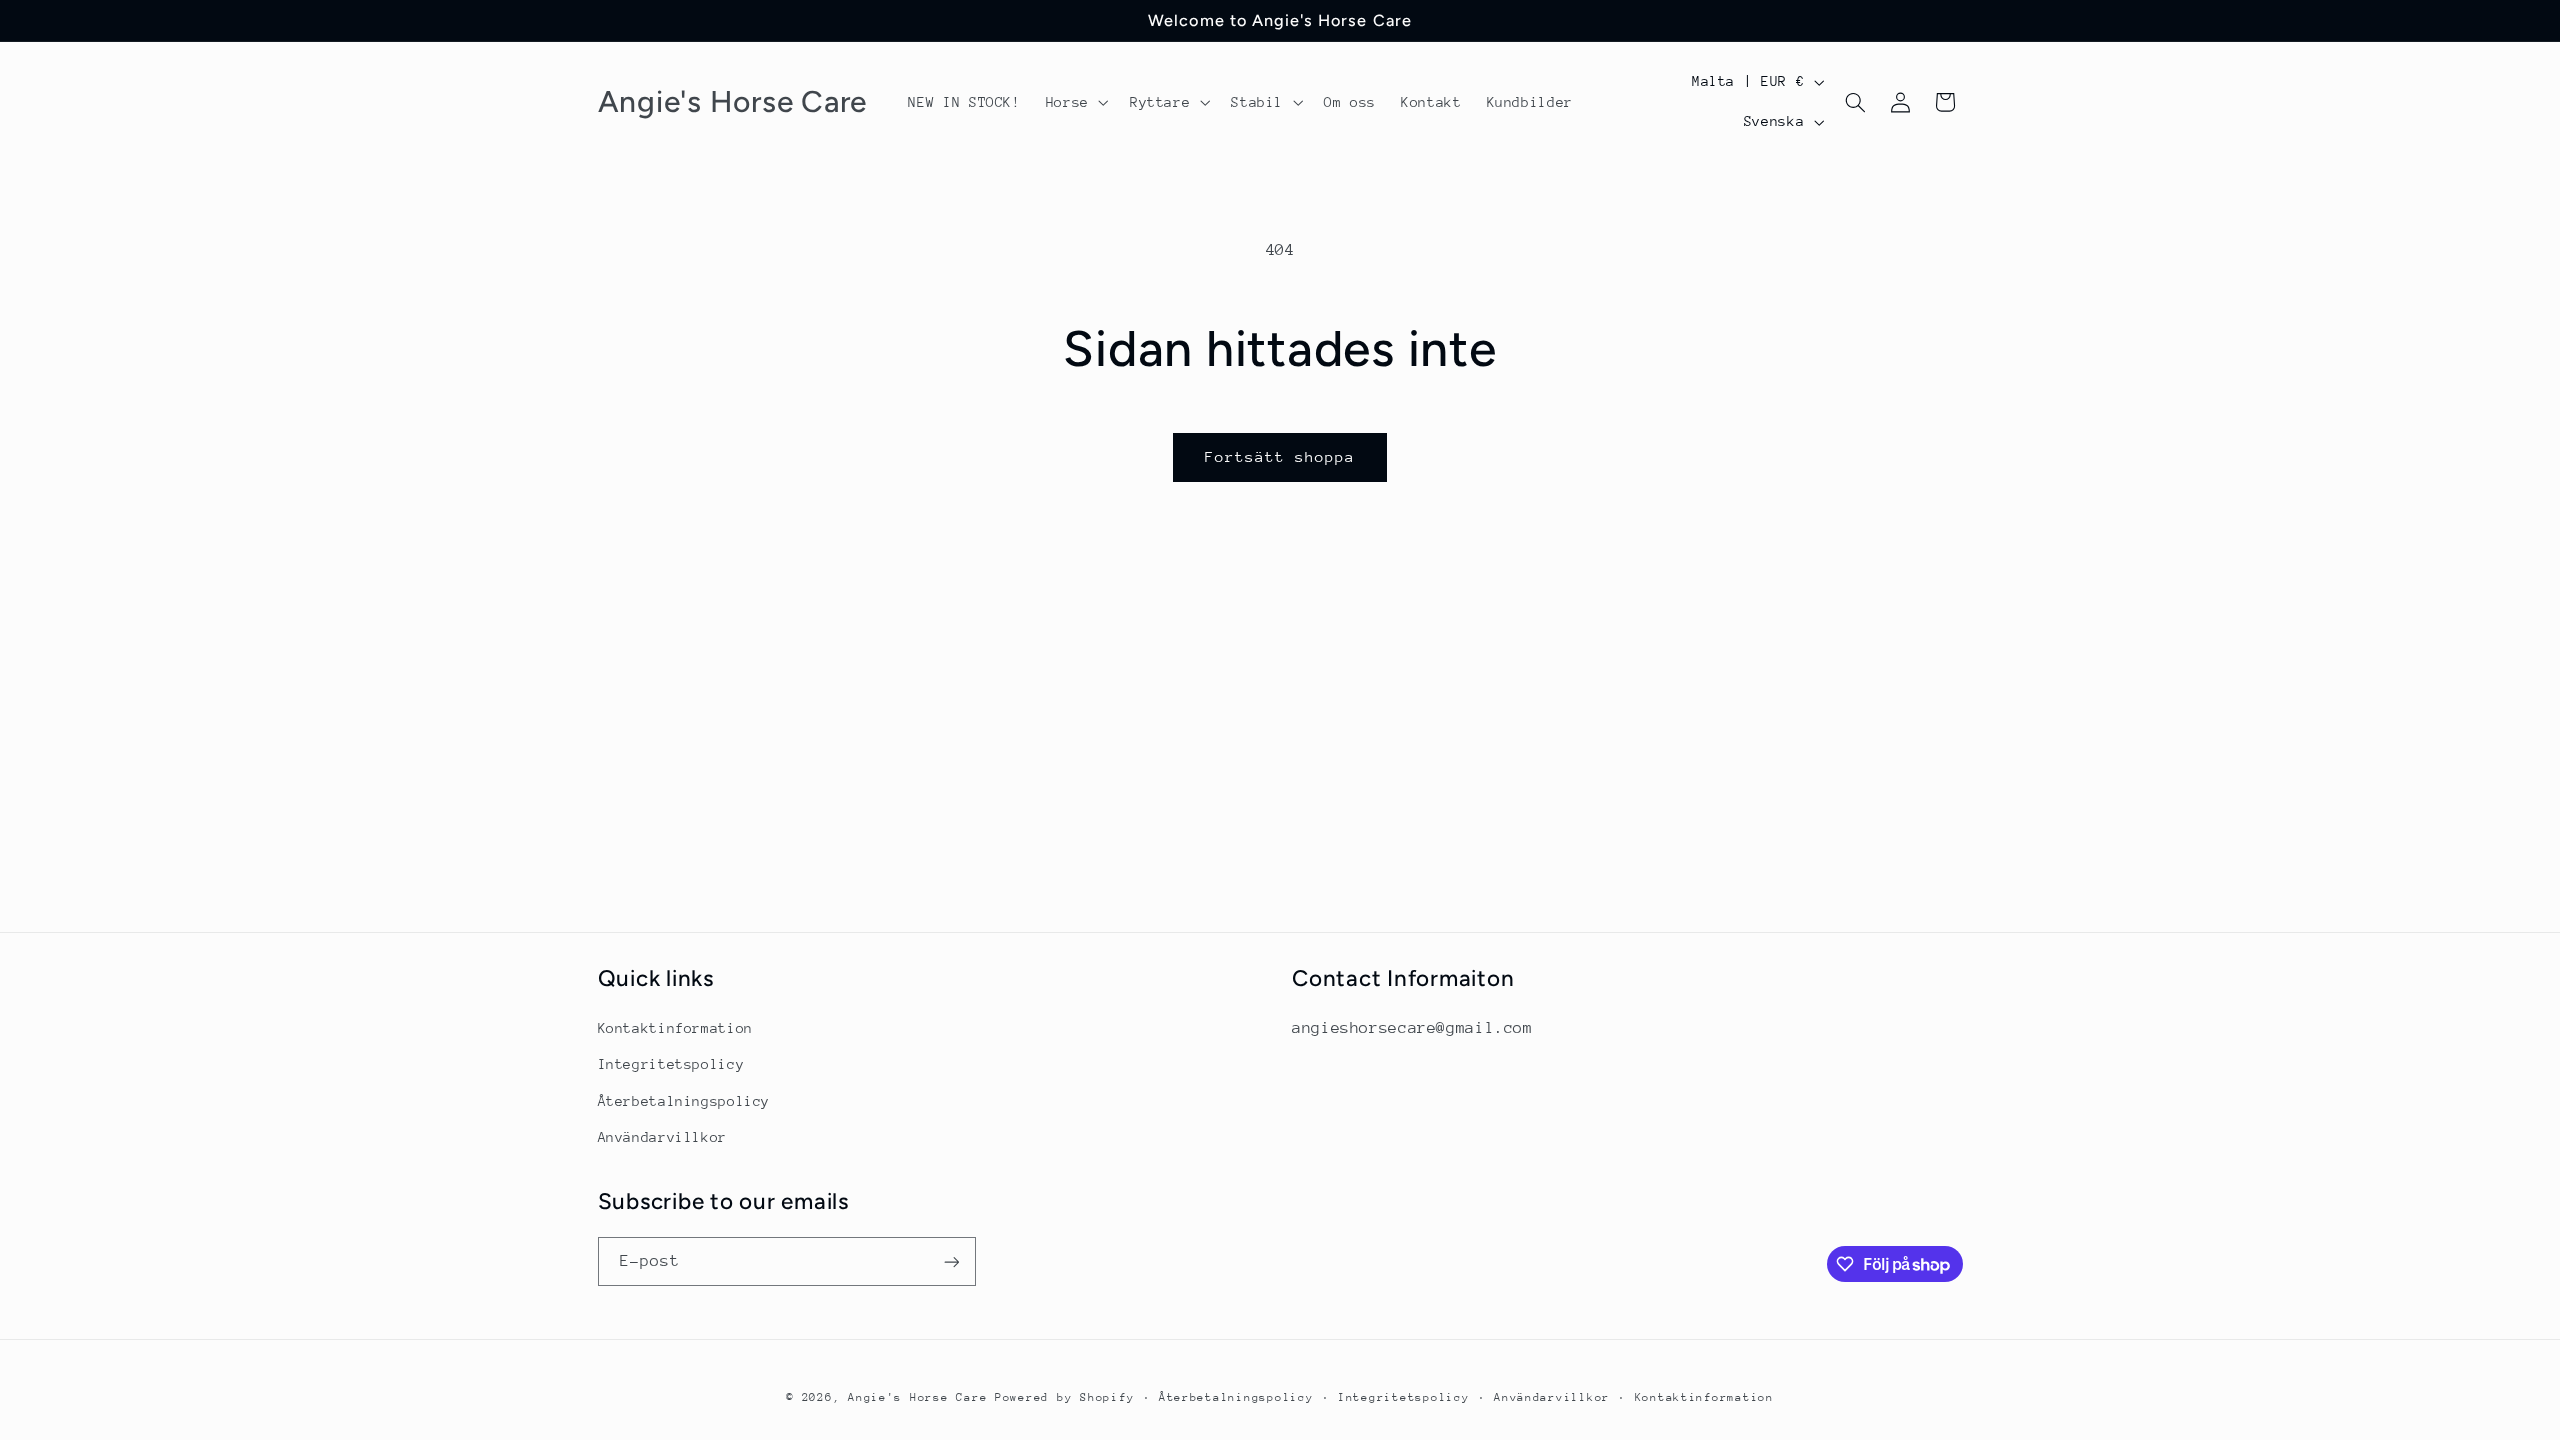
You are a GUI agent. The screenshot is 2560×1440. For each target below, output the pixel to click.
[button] (1075, 102)
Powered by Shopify (1064, 1397)
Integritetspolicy (671, 1064)
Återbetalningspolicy (684, 1101)
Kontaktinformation (675, 1028)
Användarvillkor (662, 1137)
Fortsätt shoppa (1280, 456)
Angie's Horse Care (917, 1397)
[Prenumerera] (951, 1261)
